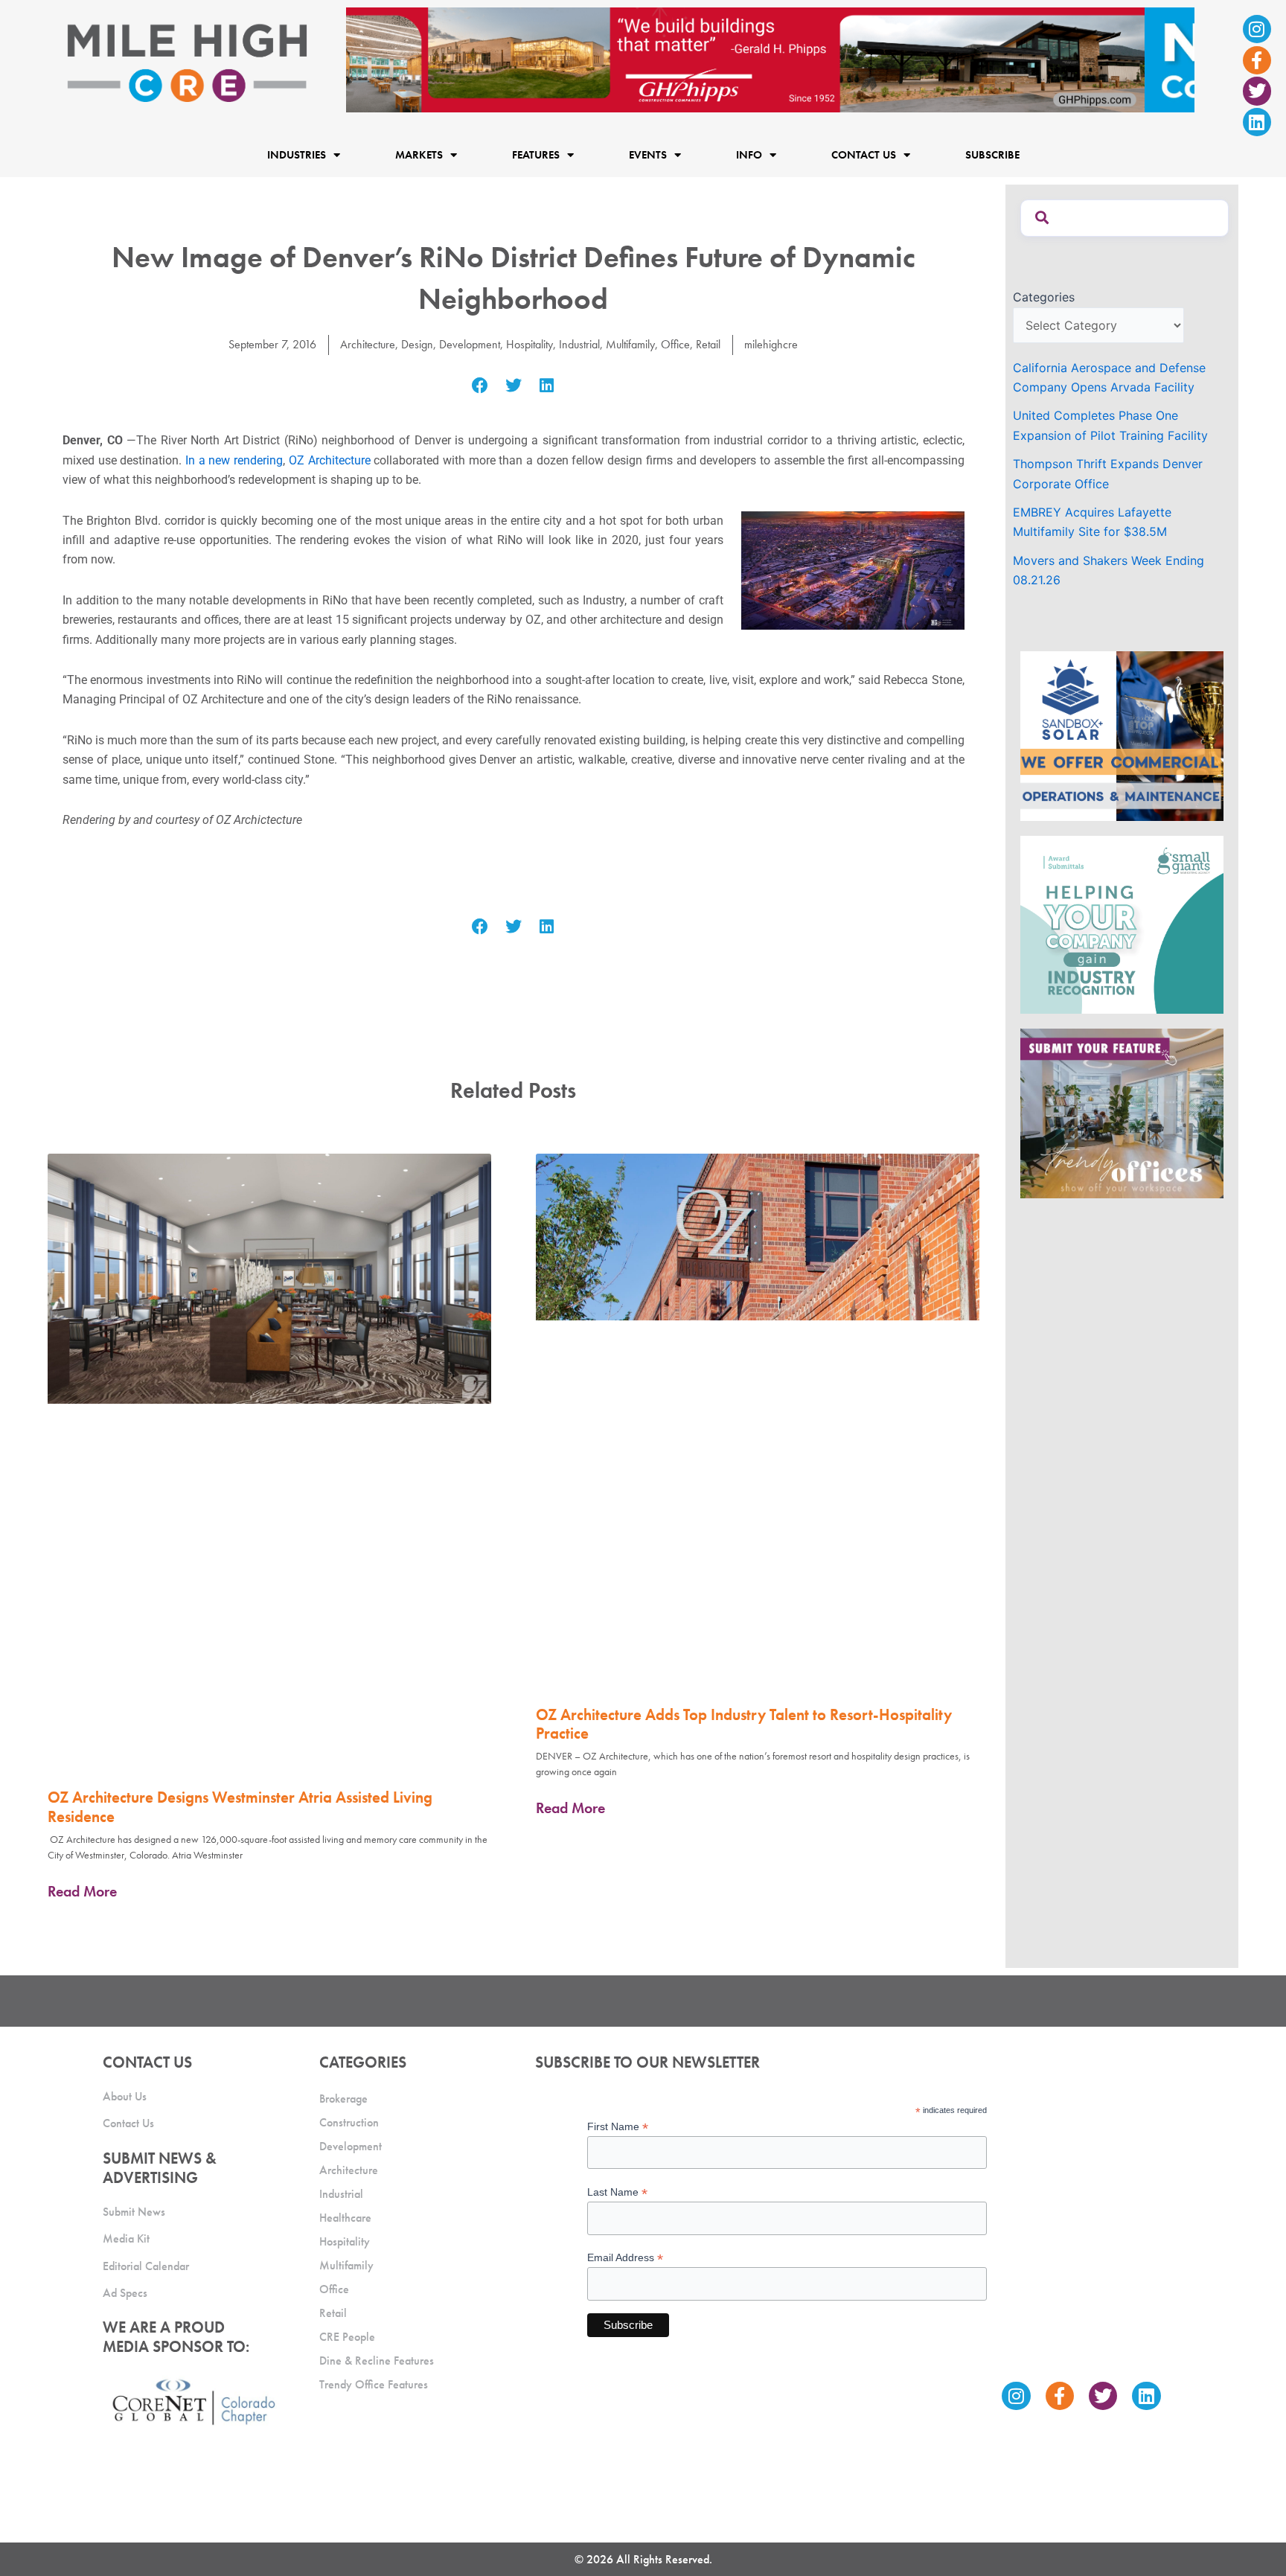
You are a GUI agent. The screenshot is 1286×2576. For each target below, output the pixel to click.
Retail (708, 344)
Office (675, 344)
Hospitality (530, 344)
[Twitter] (1257, 91)
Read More (82, 1891)
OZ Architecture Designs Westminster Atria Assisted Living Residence (240, 1806)
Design (417, 344)
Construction (349, 2122)
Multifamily (630, 344)
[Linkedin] (1257, 122)
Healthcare (345, 2218)
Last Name (617, 2192)
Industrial (579, 344)
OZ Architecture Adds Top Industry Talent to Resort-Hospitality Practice (744, 1724)
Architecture (368, 344)
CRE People (347, 2337)
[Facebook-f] (1257, 60)
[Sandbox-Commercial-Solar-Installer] (1122, 735)
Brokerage (343, 2099)
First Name (618, 2127)
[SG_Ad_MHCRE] (1122, 923)
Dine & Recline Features (377, 2361)
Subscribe (992, 155)
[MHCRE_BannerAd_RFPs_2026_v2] (770, 59)
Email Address (625, 2258)
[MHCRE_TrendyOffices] (1122, 1112)
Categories (1044, 297)
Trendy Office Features (374, 2384)
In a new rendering (234, 460)
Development (470, 344)
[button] (480, 386)
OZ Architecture (330, 460)
